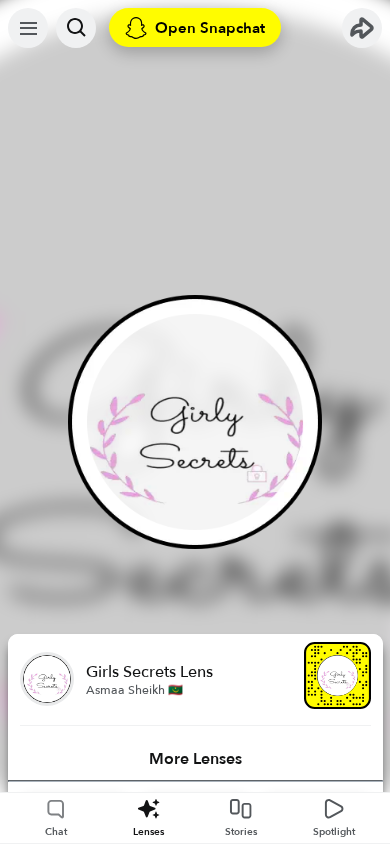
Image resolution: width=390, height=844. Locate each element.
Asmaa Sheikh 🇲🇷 (134, 690)
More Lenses (195, 759)
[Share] (362, 28)
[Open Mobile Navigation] (28, 28)
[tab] (195, 759)
